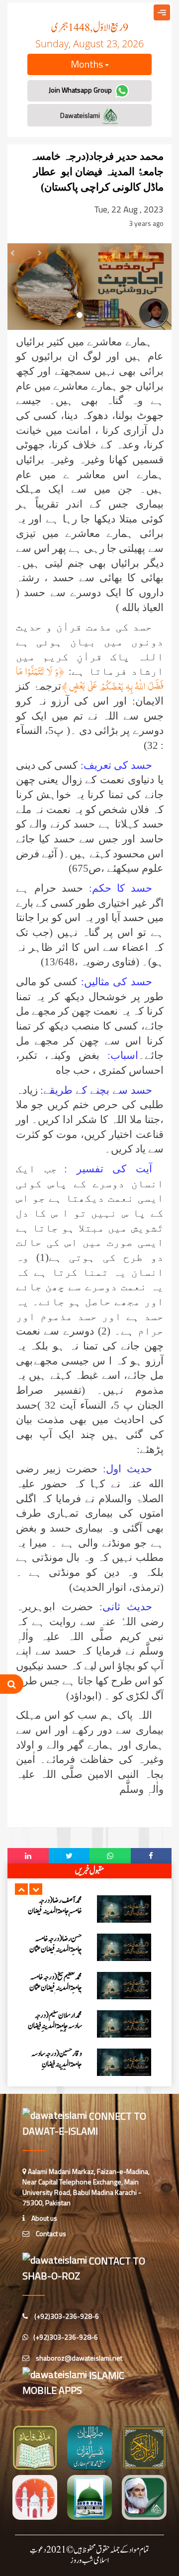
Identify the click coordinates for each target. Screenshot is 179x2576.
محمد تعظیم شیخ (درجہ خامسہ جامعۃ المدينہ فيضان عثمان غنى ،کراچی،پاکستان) (56, 1988)
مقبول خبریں (89, 1871)
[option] (89, 1909)
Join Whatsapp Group (81, 90)
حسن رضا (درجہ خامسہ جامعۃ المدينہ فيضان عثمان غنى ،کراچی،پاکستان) (56, 1949)
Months (88, 64)
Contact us (50, 2233)
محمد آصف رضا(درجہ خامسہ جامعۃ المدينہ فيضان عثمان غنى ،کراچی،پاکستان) (55, 1916)
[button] (21, 1889)
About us (44, 2218)
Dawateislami (81, 115)
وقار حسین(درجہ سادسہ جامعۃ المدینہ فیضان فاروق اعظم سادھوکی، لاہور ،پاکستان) (57, 2069)
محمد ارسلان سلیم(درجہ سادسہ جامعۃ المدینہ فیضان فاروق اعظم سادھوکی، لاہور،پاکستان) (55, 2031)
